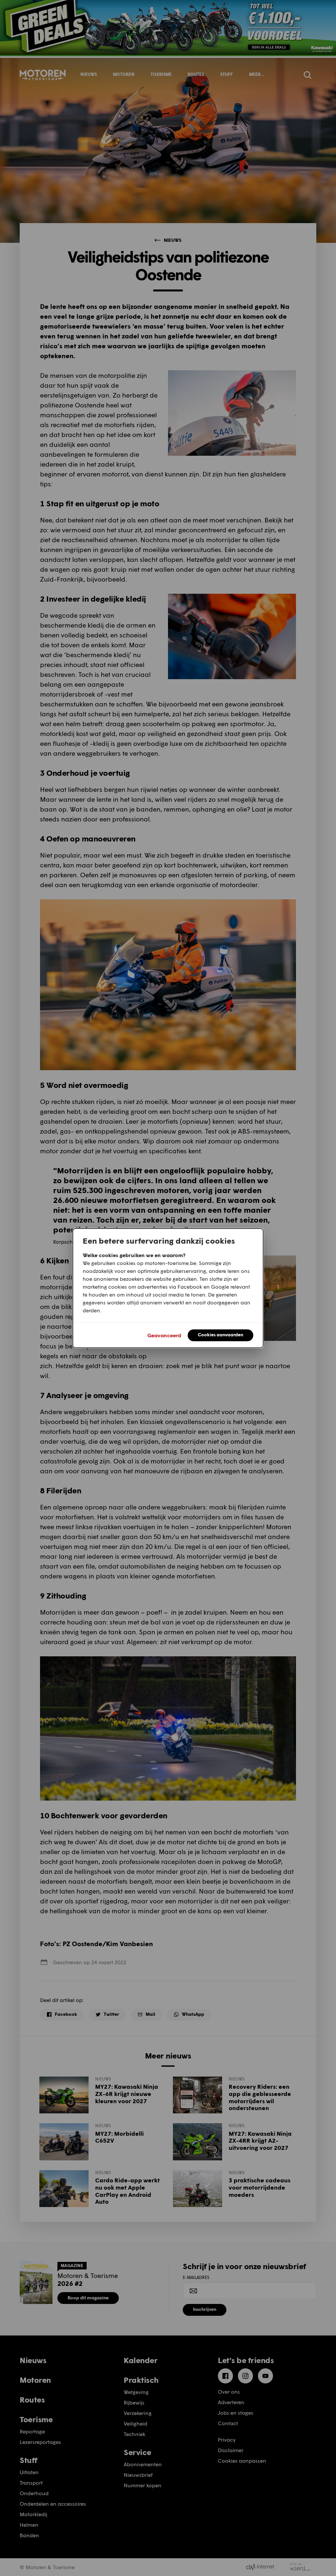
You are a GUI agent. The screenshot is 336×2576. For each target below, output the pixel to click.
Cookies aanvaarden (220, 1334)
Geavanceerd (164, 1335)
